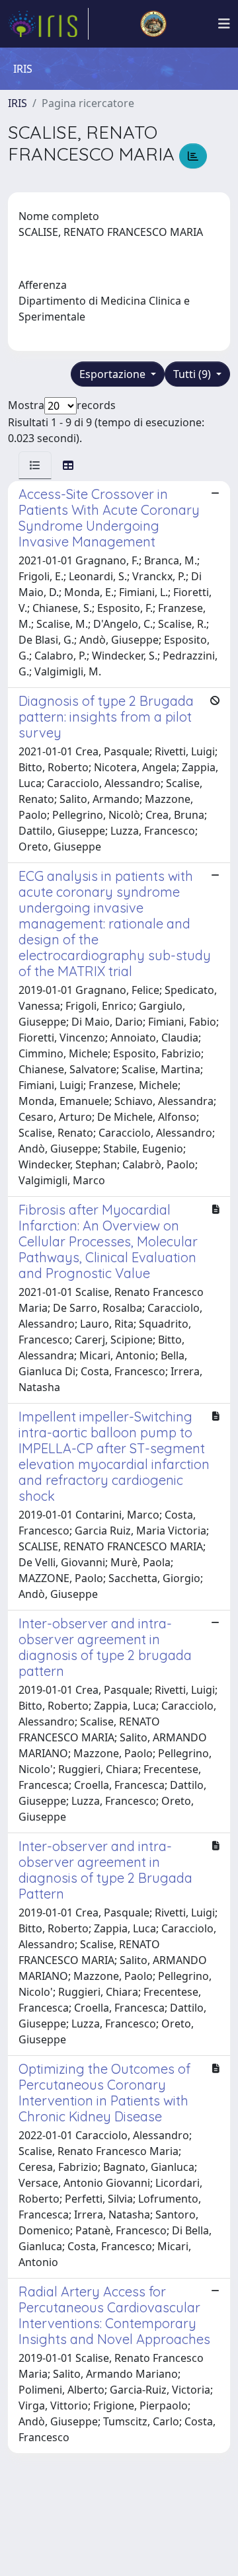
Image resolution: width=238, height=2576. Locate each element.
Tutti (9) (193, 374)
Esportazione (114, 374)
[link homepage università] (153, 24)
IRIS (18, 103)
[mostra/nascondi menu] (224, 24)
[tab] (35, 465)
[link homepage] (48, 24)
